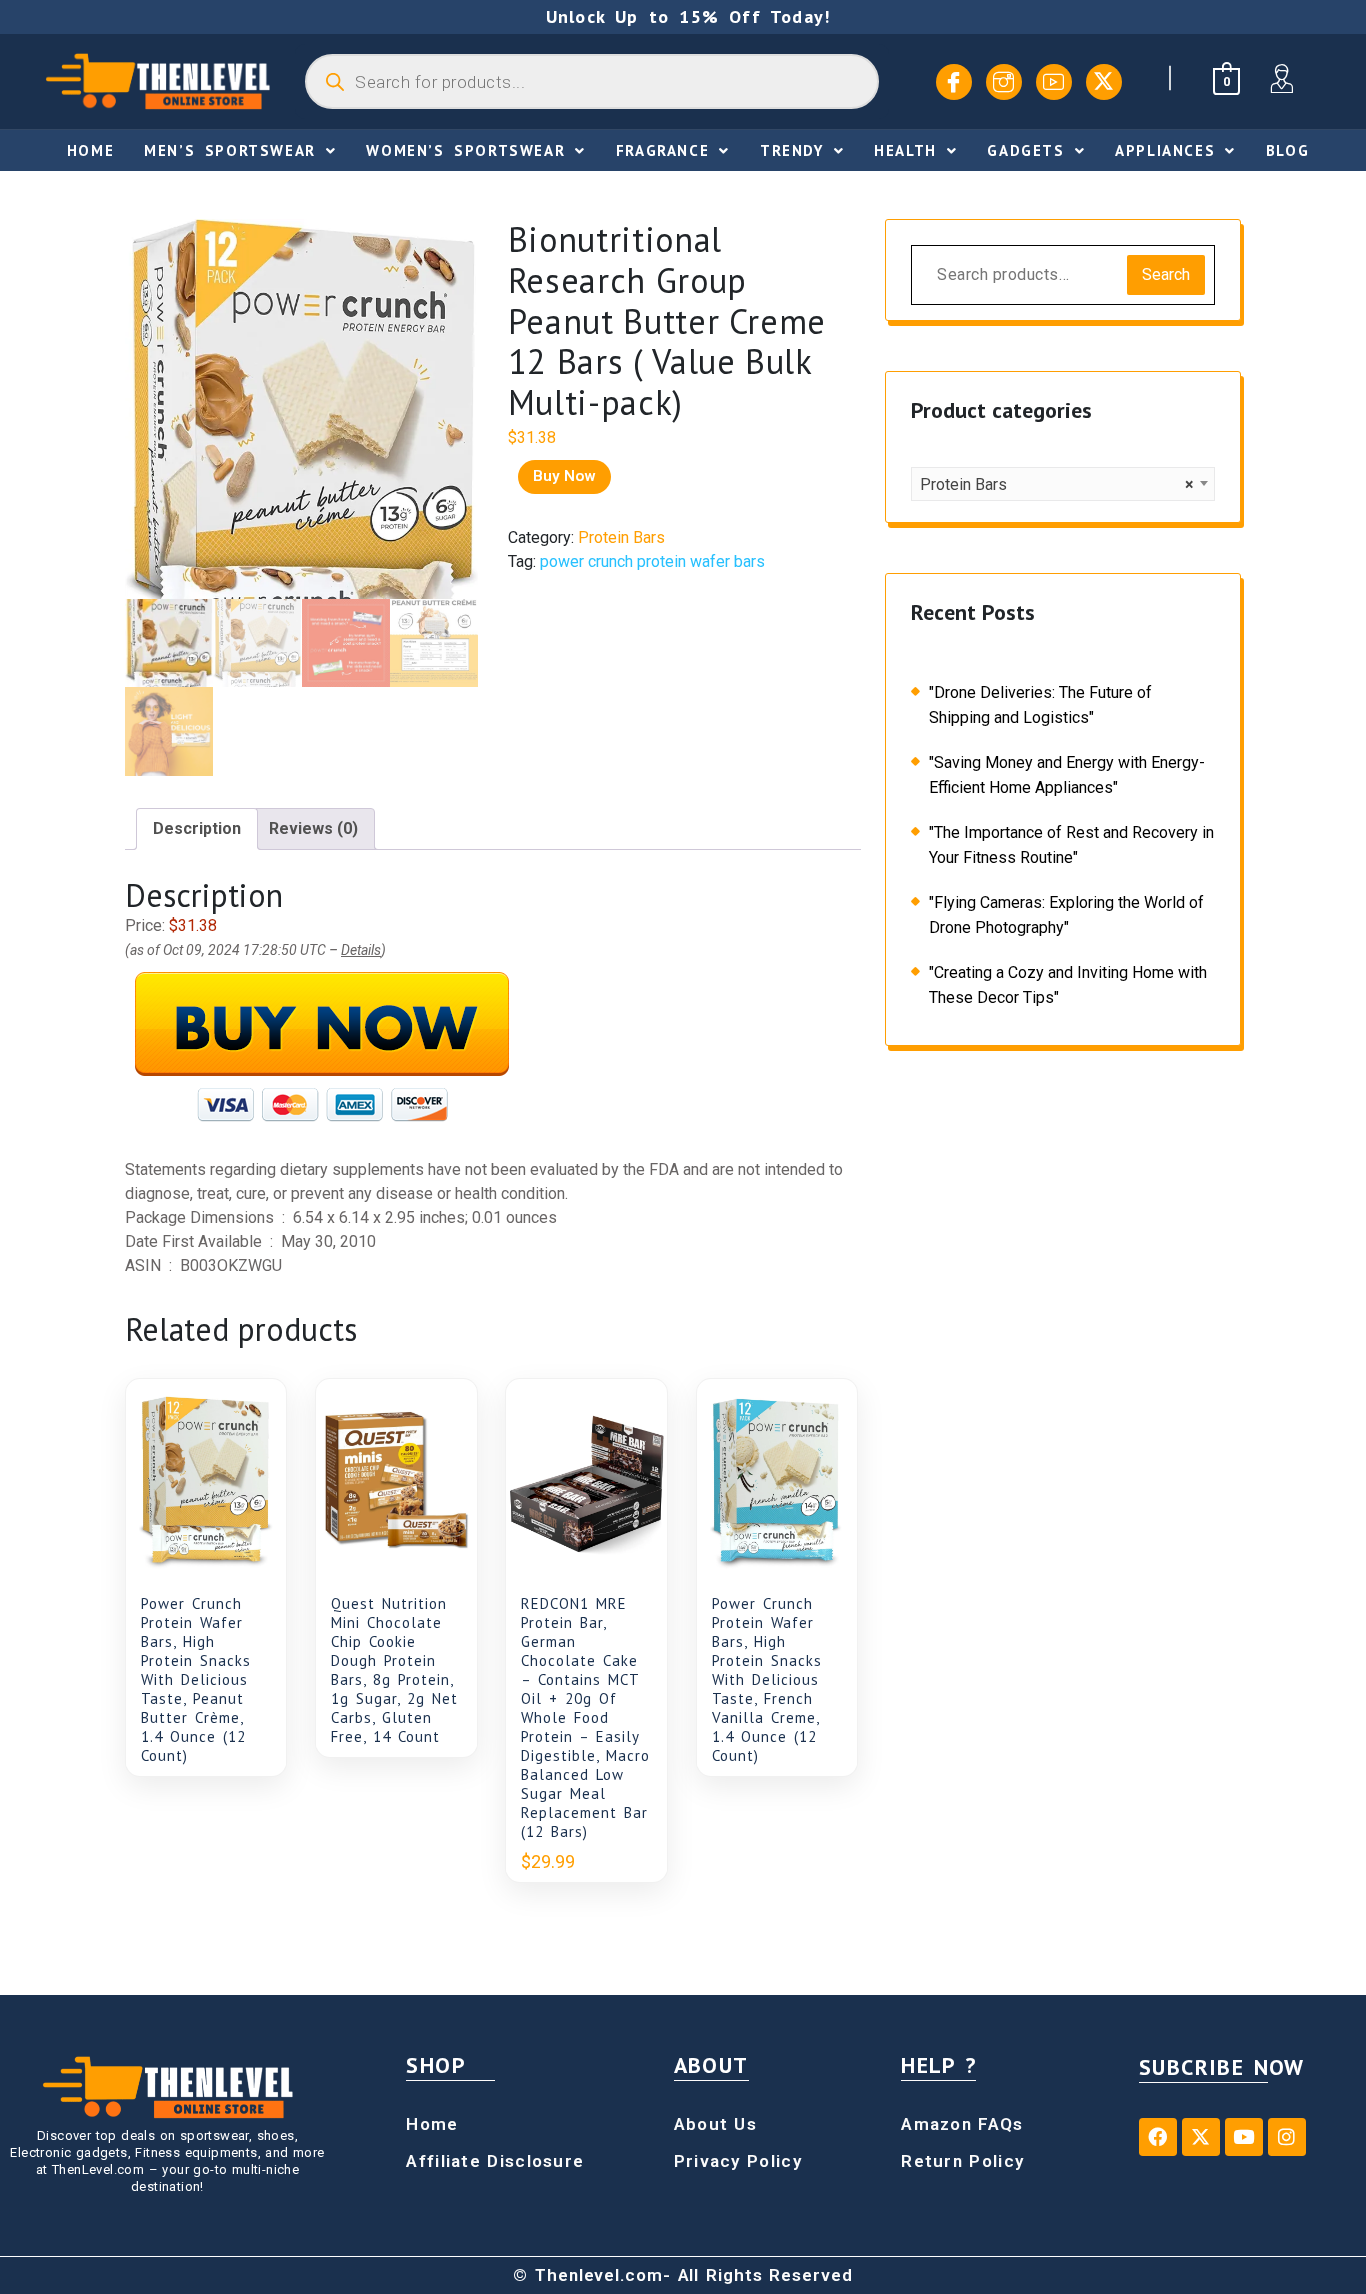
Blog (1287, 150)
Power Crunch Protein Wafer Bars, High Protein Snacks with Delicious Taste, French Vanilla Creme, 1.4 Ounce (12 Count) (767, 1679)
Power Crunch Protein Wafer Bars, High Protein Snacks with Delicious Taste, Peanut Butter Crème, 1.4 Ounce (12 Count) (196, 1679)
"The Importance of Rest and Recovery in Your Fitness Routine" (1071, 845)
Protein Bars (621, 537)
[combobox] (1063, 484)
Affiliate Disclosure (495, 2161)
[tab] (197, 829)
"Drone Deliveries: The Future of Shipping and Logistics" (1040, 705)
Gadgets (1025, 150)
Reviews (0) (313, 828)
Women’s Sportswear (465, 150)
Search (1166, 274)
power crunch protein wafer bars (652, 561)
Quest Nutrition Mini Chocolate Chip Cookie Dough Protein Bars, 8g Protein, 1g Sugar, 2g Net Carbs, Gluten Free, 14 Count (394, 1670)
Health (905, 150)
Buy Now (564, 476)
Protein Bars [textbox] (1057, 484)
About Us (715, 2124)
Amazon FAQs (962, 2124)
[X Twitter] (1104, 82)
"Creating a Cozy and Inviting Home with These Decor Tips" (1068, 985)
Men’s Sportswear (230, 150)
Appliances (1165, 150)
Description (197, 828)
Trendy (792, 150)
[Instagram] (1004, 82)
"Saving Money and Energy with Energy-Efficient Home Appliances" (1067, 775)
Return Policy (962, 2161)
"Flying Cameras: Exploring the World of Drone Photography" (1066, 915)
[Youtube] (1054, 82)
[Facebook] (954, 82)
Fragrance (662, 150)
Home (90, 150)
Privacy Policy (738, 2161)
